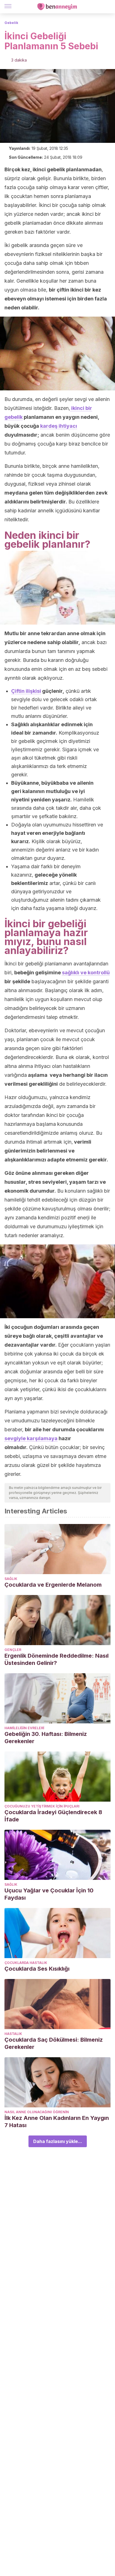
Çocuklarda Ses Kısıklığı (37, 1969)
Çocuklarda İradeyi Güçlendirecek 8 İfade (53, 1816)
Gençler (13, 1650)
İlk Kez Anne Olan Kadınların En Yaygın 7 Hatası (57, 2122)
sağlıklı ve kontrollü (86, 973)
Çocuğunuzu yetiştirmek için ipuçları (42, 1806)
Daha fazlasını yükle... (58, 2141)
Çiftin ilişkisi (26, 691)
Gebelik (11, 23)
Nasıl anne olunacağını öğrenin (37, 2112)
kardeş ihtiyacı (59, 426)
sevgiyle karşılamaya (31, 1438)
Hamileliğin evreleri (24, 1728)
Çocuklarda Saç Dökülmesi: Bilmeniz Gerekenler (54, 2043)
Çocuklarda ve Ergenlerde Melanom (53, 1585)
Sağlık (11, 1579)
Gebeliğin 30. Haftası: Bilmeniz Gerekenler (46, 1738)
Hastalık (13, 2034)
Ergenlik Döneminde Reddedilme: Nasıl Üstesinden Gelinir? (57, 1659)
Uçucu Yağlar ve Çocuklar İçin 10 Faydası (49, 1894)
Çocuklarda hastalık (26, 1963)
